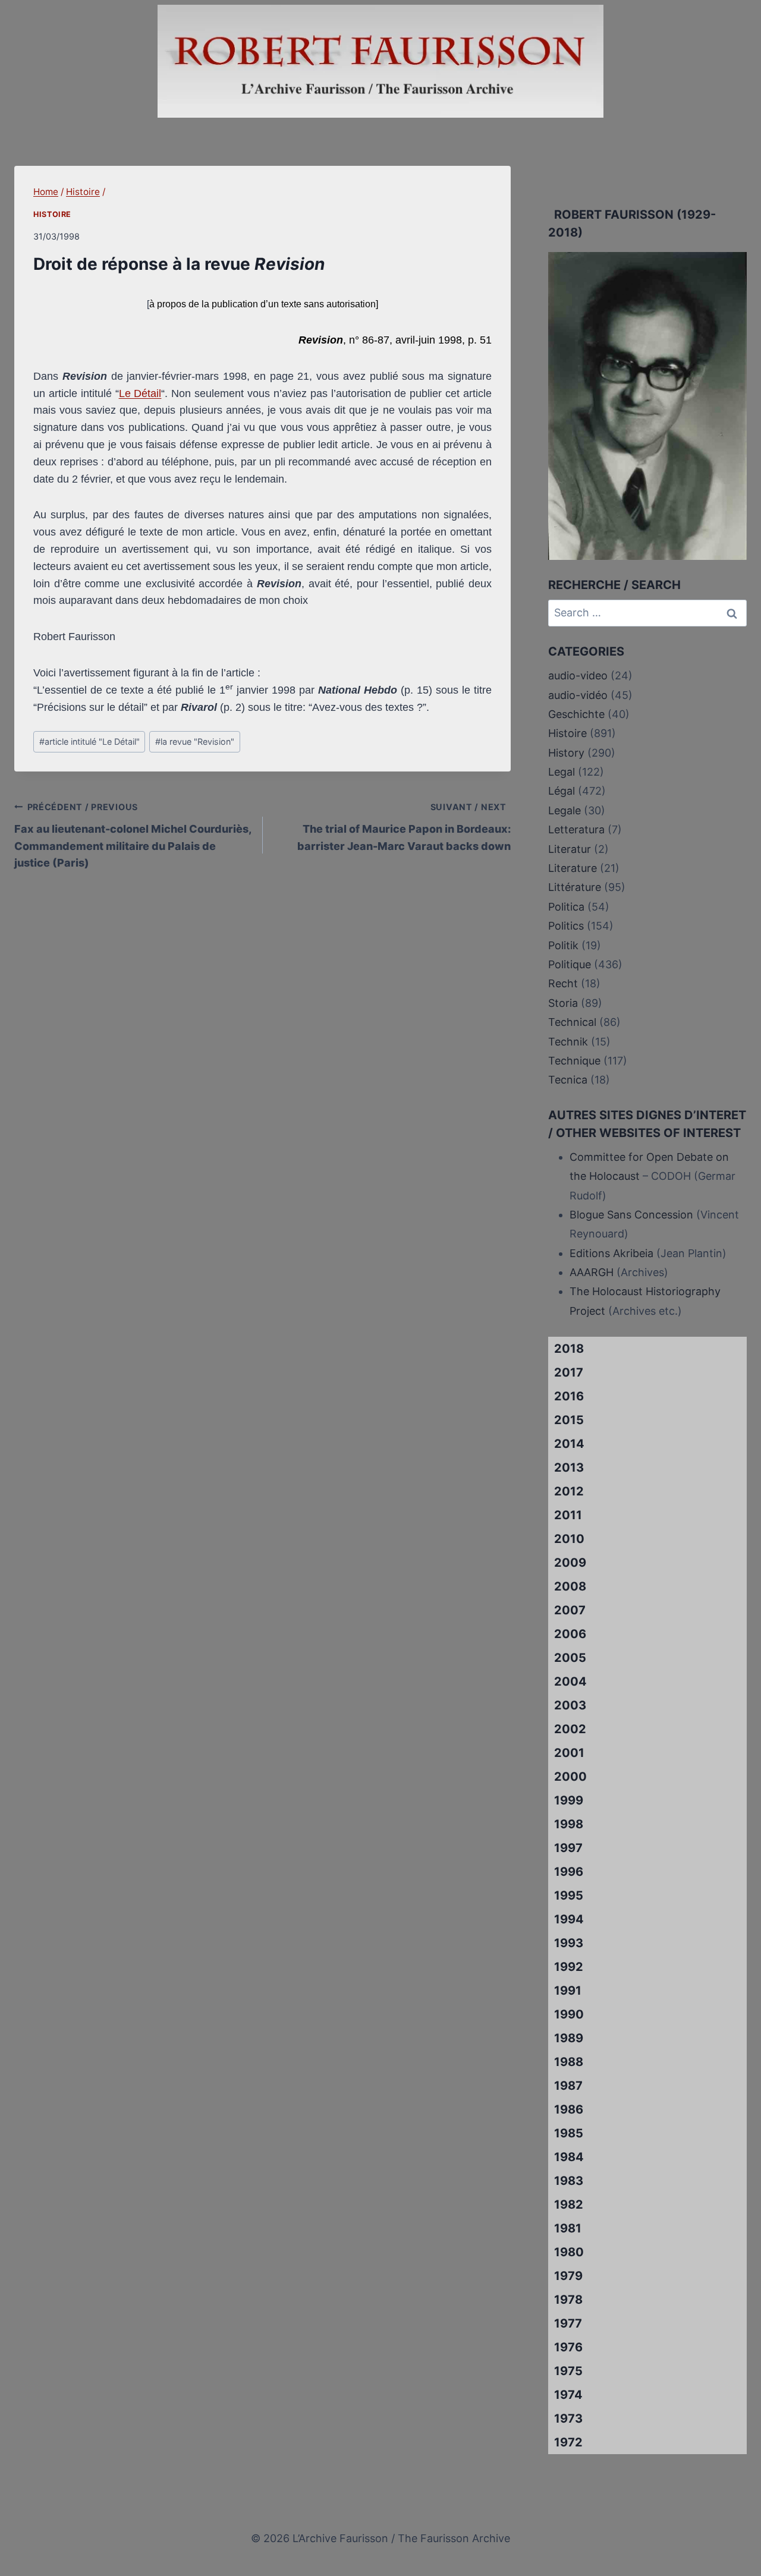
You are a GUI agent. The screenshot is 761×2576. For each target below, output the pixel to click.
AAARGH (592, 1272)
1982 (569, 2205)
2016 (569, 1396)
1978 (568, 2300)
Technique (574, 1061)
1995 (569, 1895)
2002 (570, 1729)
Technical (572, 1022)
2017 (569, 1372)
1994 (569, 1919)
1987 (568, 2086)
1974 (568, 2395)
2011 (568, 1515)
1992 (569, 1967)
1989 (569, 2038)
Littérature (575, 887)
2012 (569, 1491)
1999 (569, 1800)
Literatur (570, 849)
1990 (569, 2014)
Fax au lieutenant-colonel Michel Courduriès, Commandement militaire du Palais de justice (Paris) (133, 835)
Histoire (52, 214)
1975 (568, 2371)
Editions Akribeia (611, 1253)
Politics (566, 926)
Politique (570, 964)
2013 (569, 1467)
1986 (569, 2109)
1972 (568, 2442)
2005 (570, 1658)
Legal (562, 772)
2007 (570, 1610)
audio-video (578, 676)
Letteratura (576, 829)
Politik (563, 945)
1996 (569, 1872)
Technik (568, 1042)
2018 (569, 1349)
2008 (570, 1586)
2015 (569, 1420)
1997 (568, 1848)
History (566, 753)
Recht (563, 983)
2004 (570, 1681)
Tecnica (568, 1080)
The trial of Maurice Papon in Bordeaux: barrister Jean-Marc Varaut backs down (404, 827)
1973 (568, 2418)
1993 (569, 1943)
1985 (569, 2133)
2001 (569, 1753)
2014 (569, 1444)
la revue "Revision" (195, 741)
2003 (570, 1705)
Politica (566, 907)
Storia (563, 1003)
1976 (568, 2347)
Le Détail (140, 393)
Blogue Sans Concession (631, 1215)
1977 (568, 2323)
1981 (568, 2228)
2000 (570, 1777)
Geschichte (576, 714)
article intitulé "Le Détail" (89, 741)
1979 (568, 2276)
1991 (568, 1991)
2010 (569, 1539)
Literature (573, 868)
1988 (569, 2062)
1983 (569, 2181)
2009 (570, 1563)
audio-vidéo (578, 695)
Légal (562, 791)
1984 (569, 2157)
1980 (569, 2252)
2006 (570, 1634)
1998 (569, 1824)
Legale (565, 810)
